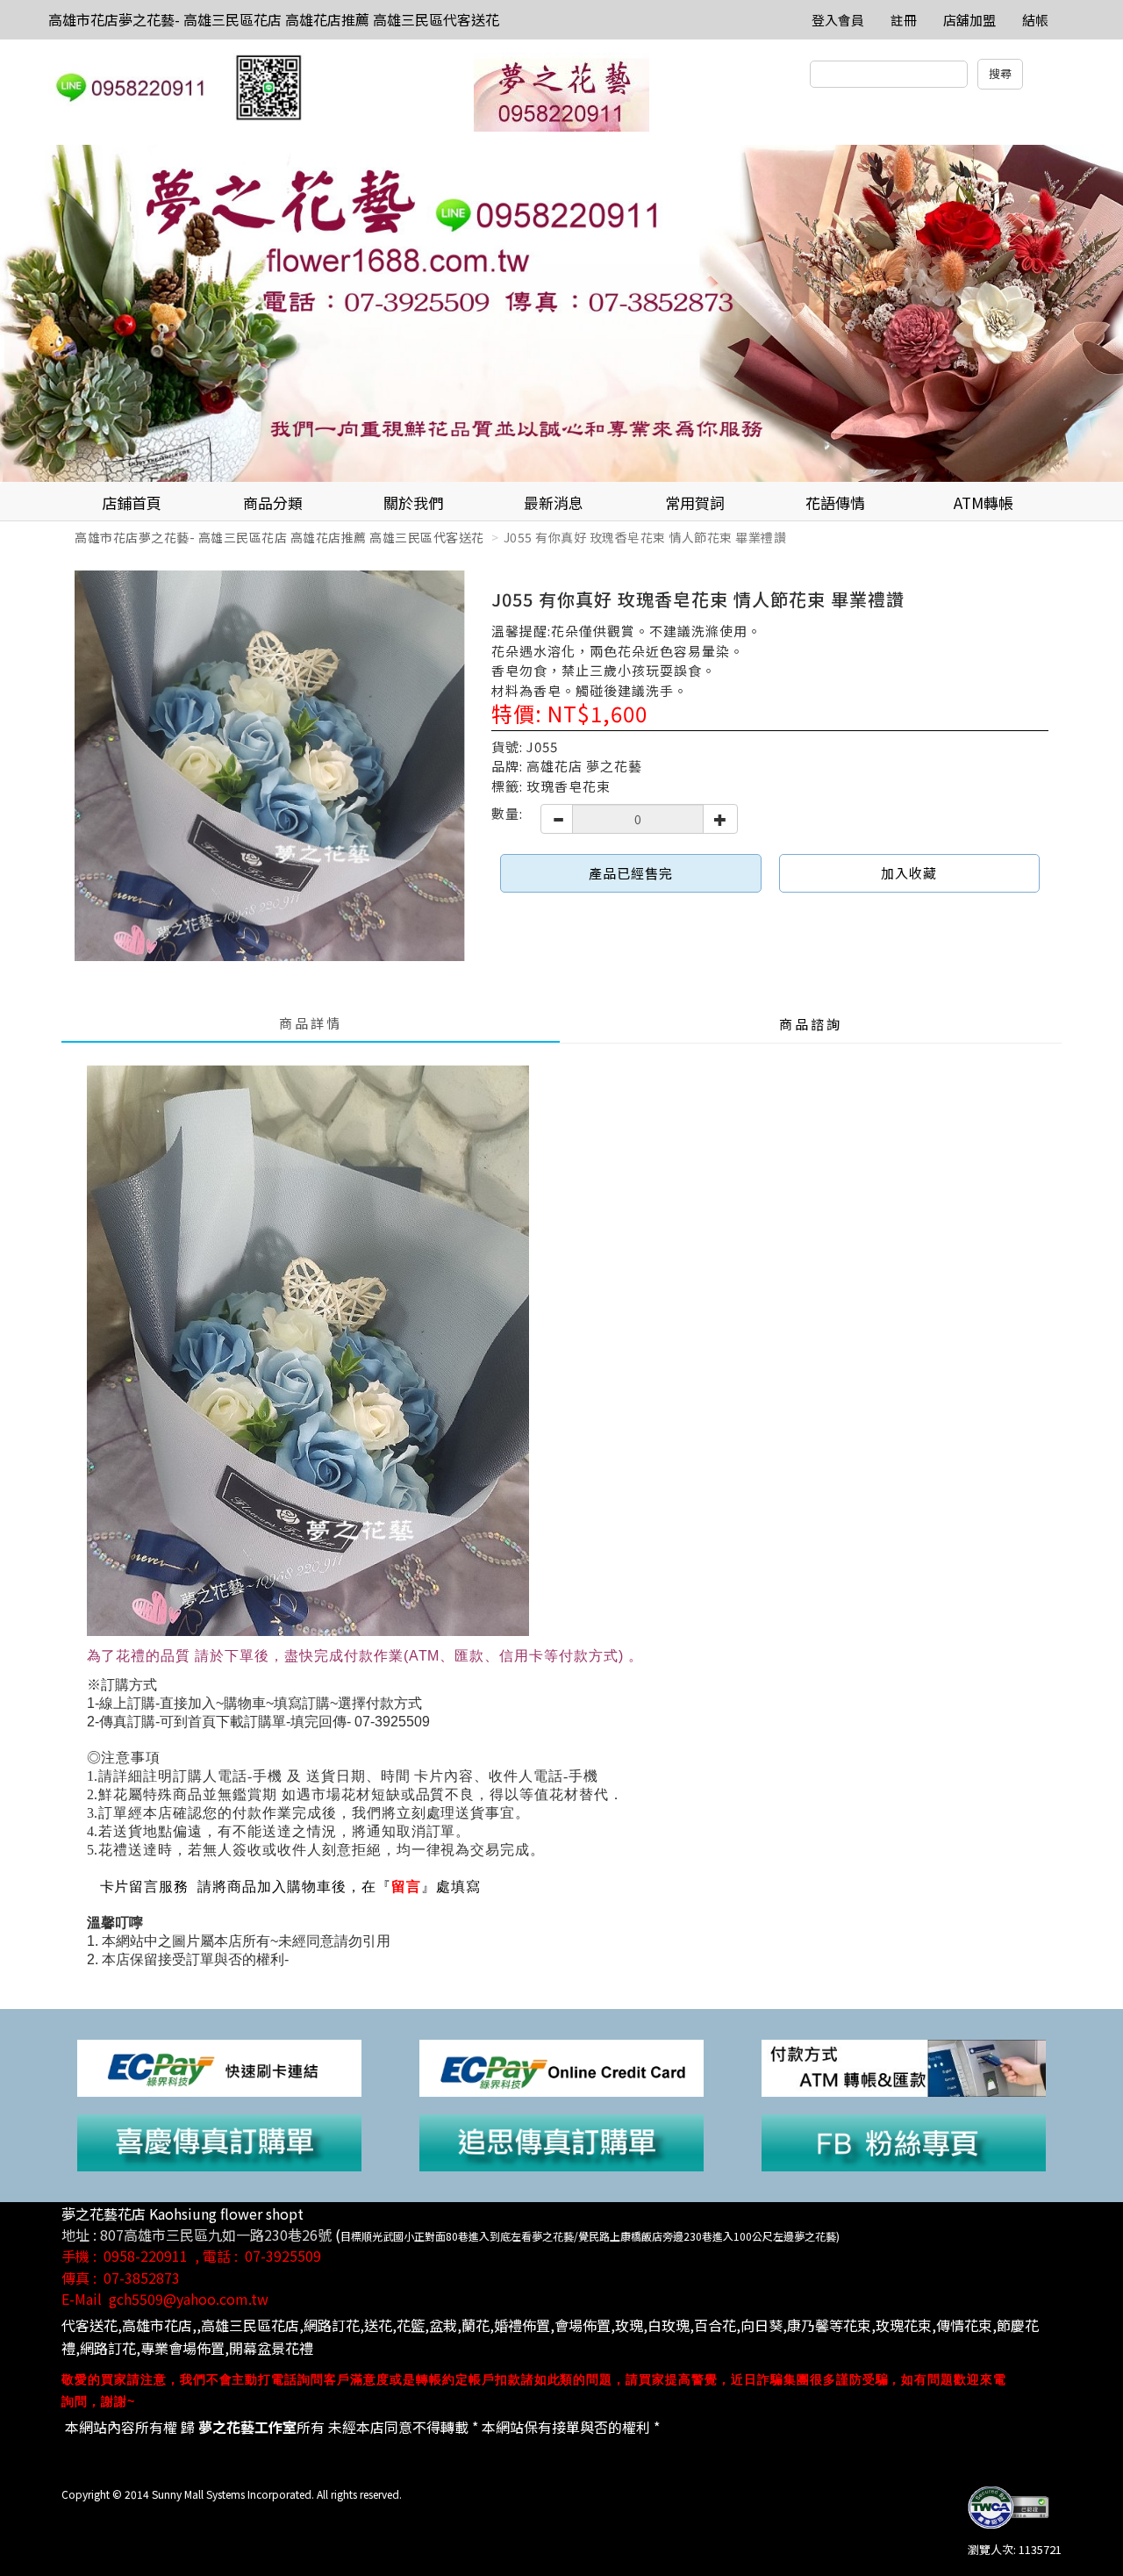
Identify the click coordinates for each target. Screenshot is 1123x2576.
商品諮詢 (811, 1024)
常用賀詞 (695, 502)
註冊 (904, 20)
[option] (561, 313)
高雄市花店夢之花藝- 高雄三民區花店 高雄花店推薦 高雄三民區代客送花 (274, 19)
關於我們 (413, 502)
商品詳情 (311, 1023)
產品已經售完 (631, 873)
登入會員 (838, 20)
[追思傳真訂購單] (561, 2141)
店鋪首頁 (132, 502)
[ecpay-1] (561, 2067)
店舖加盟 (969, 20)
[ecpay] (219, 2067)
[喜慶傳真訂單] (219, 2141)
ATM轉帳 (984, 502)
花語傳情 (835, 502)
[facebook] (904, 2141)
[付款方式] (904, 2067)
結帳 (1035, 20)
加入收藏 (909, 873)
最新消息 (554, 502)
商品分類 (273, 502)
